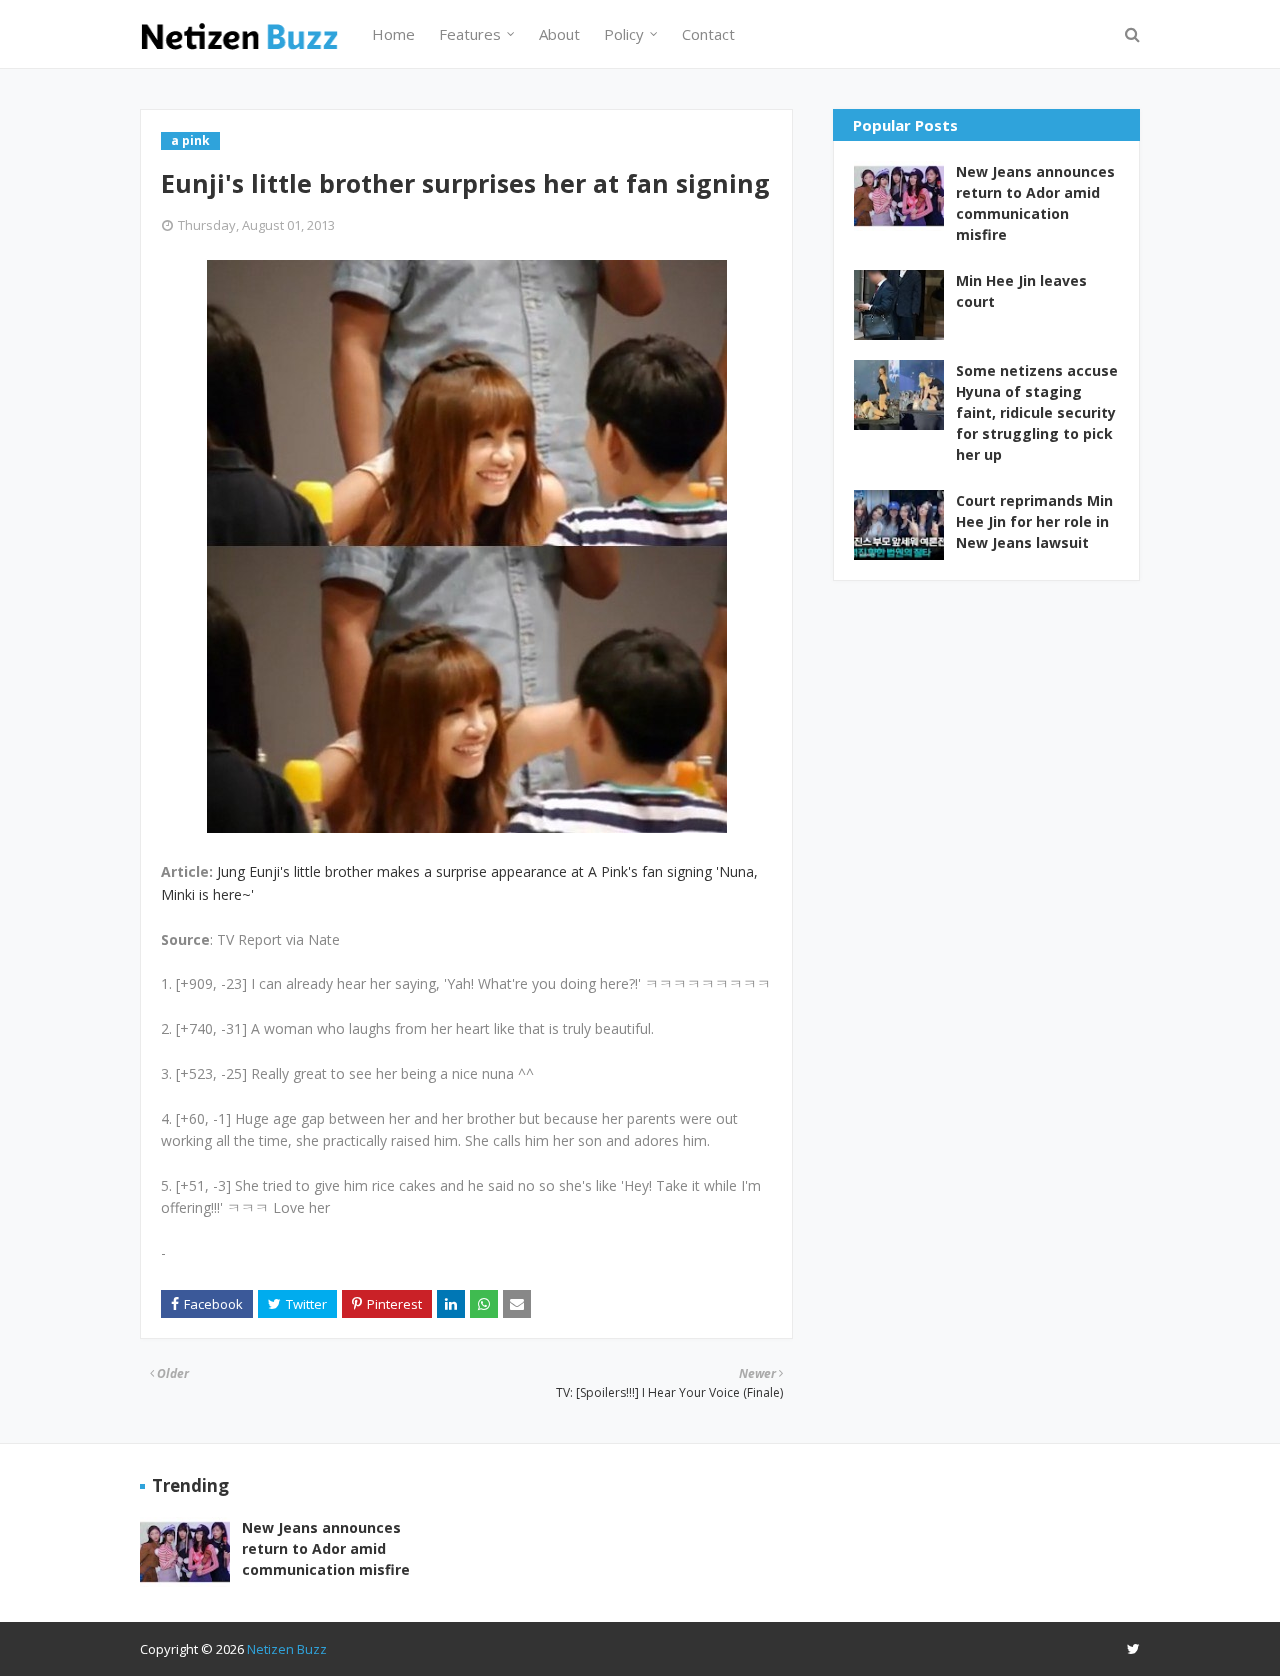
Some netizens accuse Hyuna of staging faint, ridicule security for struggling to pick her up (1037, 412)
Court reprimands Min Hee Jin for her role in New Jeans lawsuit (1034, 521)
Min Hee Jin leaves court (1021, 291)
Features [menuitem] (470, 34)
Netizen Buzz (287, 1649)
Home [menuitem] (393, 34)
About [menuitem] (559, 34)
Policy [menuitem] (624, 34)
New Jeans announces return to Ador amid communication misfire (1035, 203)
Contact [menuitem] (708, 34)
